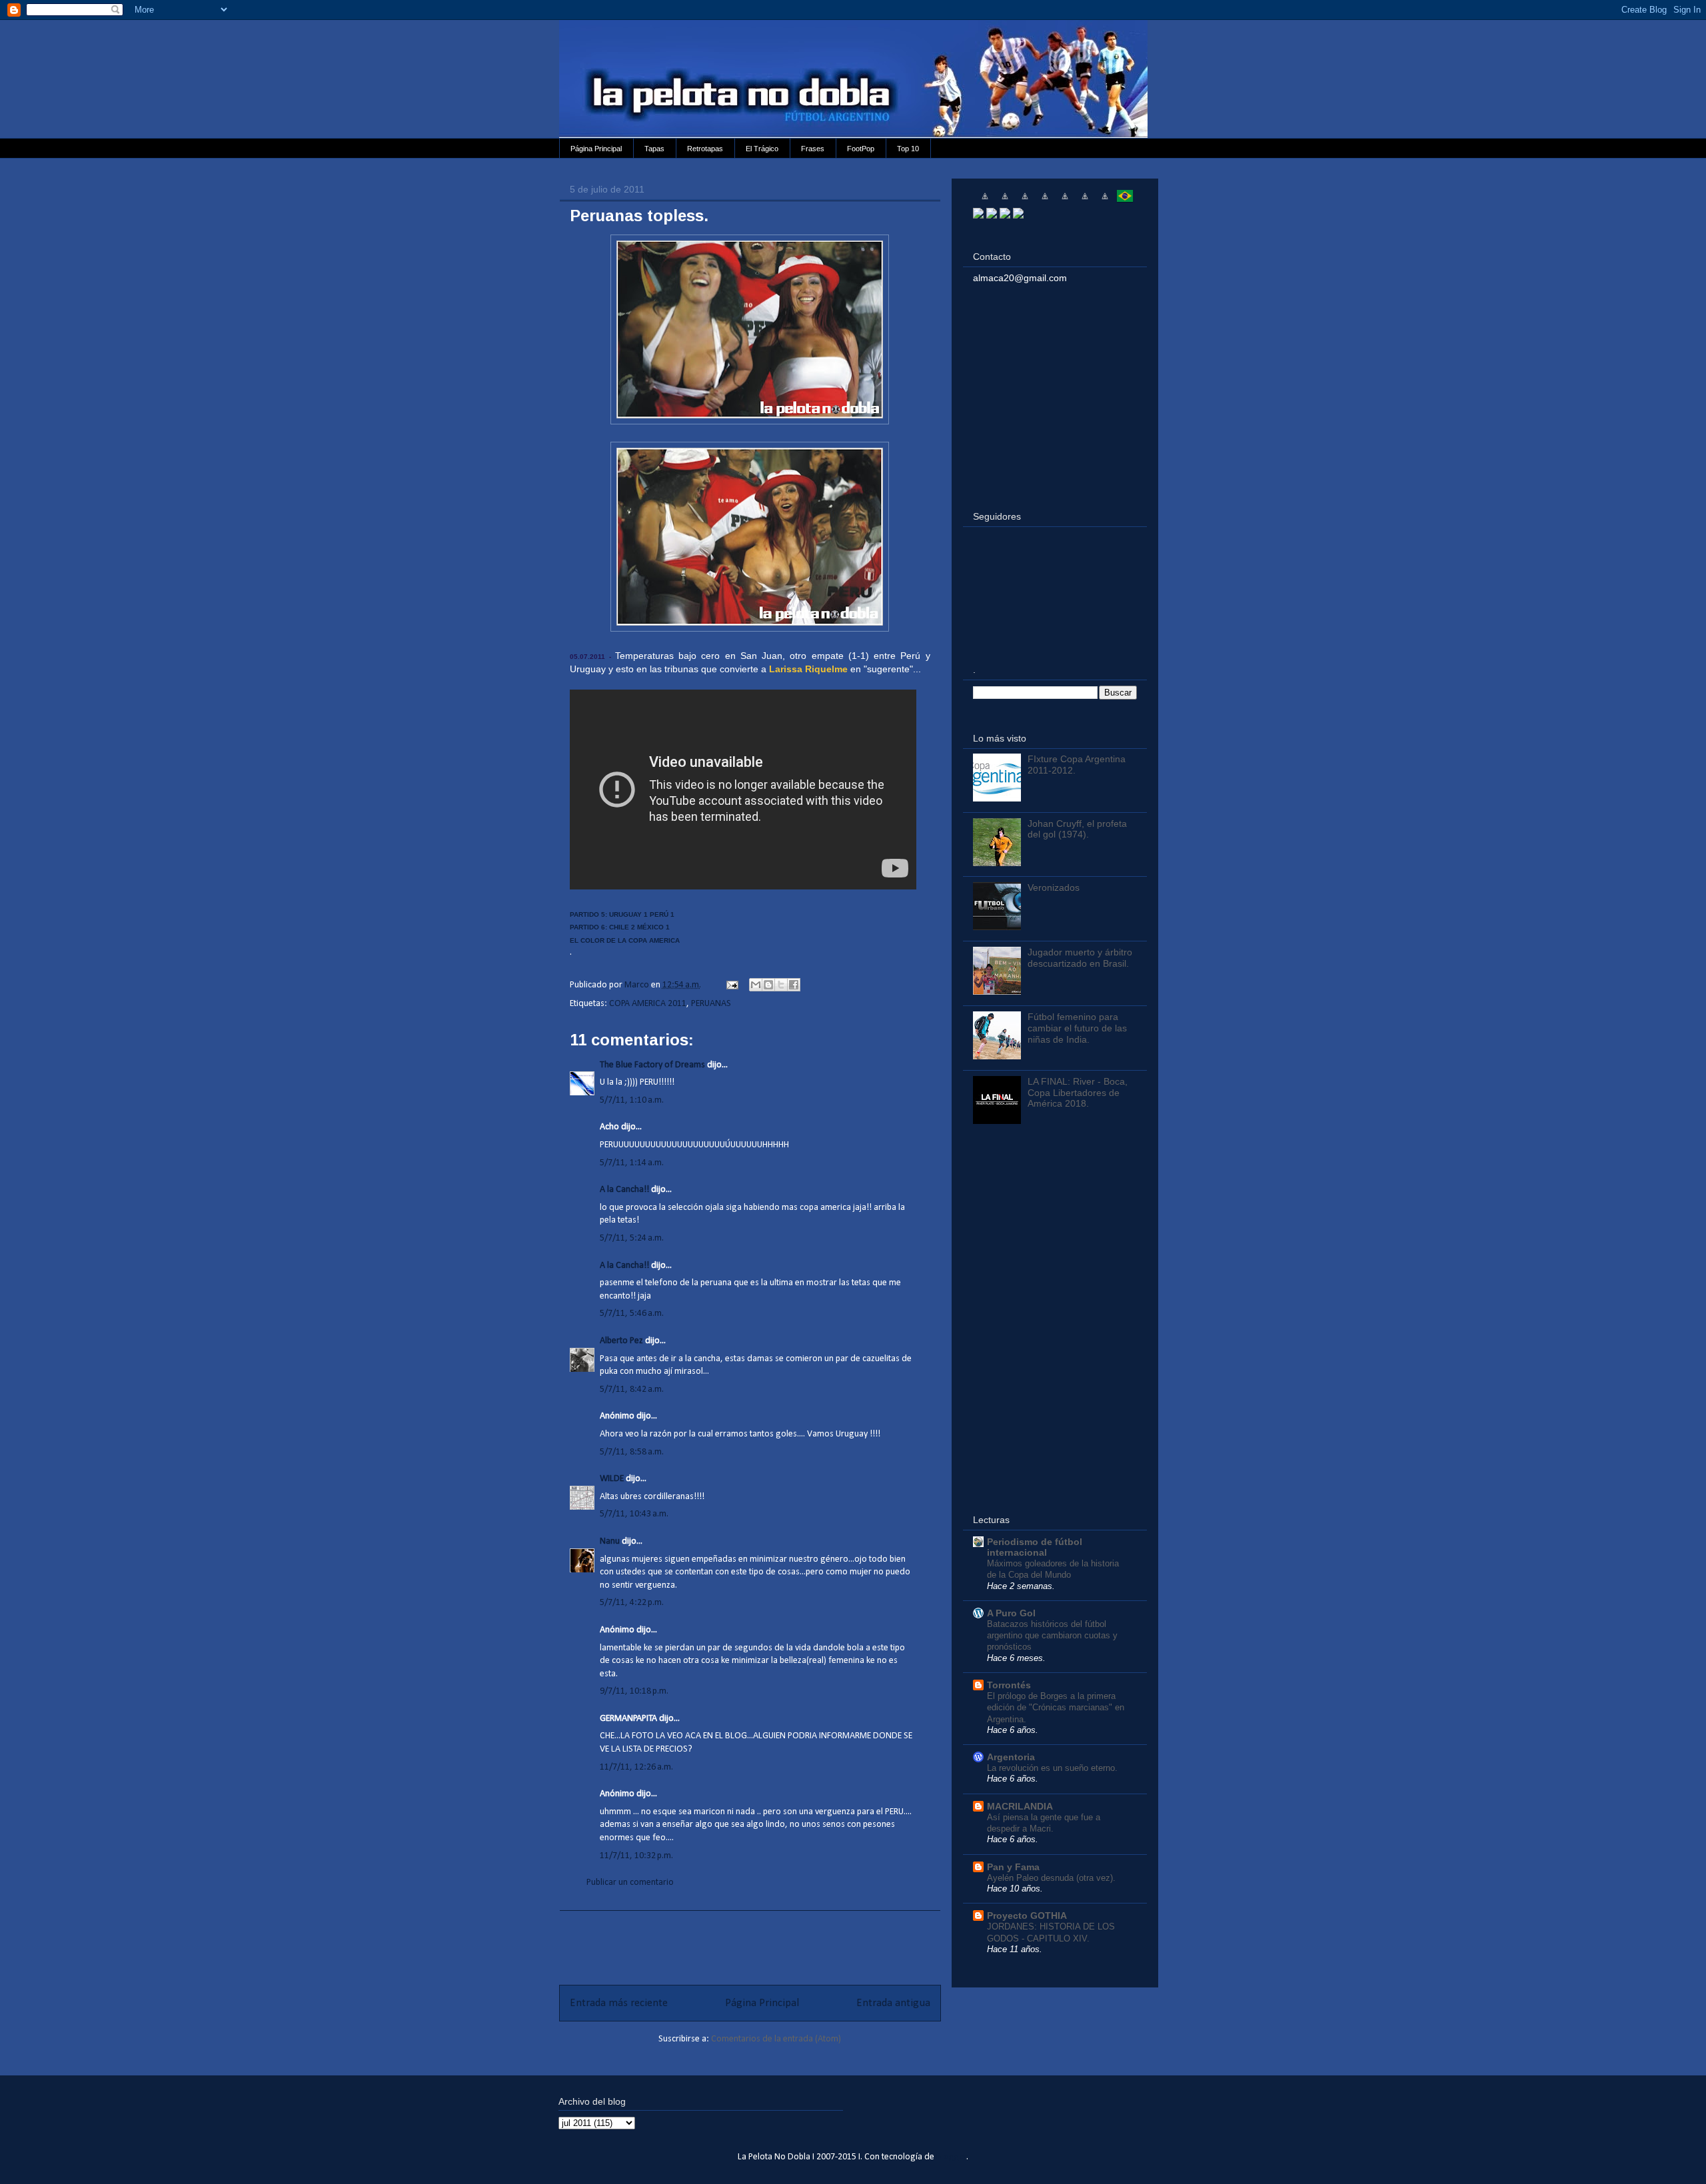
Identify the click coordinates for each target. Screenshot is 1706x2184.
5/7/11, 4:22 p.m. (632, 1603)
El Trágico (762, 149)
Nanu (610, 1541)
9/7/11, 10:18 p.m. (634, 1691)
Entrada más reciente (619, 2003)
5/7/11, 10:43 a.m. (634, 1514)
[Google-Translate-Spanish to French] (1005, 201)
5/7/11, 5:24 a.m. (632, 1238)
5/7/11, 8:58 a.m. (632, 1452)
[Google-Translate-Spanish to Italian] (1045, 201)
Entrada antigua (893, 2003)
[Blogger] (1018, 215)
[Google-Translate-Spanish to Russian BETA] (1105, 201)
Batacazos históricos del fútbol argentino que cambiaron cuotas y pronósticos (1052, 1636)
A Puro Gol (1011, 1613)
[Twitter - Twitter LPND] (978, 215)
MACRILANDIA (1020, 1806)
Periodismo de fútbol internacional (1035, 1547)
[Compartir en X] (781, 985)
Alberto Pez (621, 1341)
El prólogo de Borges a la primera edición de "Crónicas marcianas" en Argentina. (1056, 1708)
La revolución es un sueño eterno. (1052, 1768)
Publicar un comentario (630, 1883)
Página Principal (596, 149)
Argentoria (1011, 1757)
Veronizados (1054, 887)
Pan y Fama (1013, 1867)
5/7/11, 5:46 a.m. (632, 1314)
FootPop (861, 149)
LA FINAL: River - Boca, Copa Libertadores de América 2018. (1078, 1093)
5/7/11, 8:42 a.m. (632, 1389)
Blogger (952, 2157)
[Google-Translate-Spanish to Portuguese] (1125, 201)
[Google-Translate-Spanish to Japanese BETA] (1065, 201)
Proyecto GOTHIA (1027, 1915)
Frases (813, 149)
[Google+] (1005, 215)
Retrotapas (705, 149)
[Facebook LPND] (992, 215)
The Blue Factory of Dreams (652, 1065)
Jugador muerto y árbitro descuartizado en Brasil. (1080, 958)
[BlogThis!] (768, 985)
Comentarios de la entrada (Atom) (776, 2039)
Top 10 (908, 149)
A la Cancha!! (624, 1190)
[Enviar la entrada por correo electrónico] (731, 985)
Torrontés (1009, 1685)
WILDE (612, 1479)
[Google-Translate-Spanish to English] (1085, 201)
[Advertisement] (750, 1941)
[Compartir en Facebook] (794, 985)
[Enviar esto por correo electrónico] (756, 985)
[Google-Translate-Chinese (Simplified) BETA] (985, 201)
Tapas (654, 149)
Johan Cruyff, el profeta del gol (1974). (1077, 829)
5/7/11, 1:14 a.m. (632, 1163)
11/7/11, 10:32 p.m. (636, 1856)
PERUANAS (711, 1004)
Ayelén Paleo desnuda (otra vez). (1051, 1878)
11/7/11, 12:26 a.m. (636, 1767)
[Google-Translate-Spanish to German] (1025, 201)
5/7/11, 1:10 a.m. (632, 1100)
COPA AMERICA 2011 (648, 1004)
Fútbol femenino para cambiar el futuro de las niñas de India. (1077, 1028)
